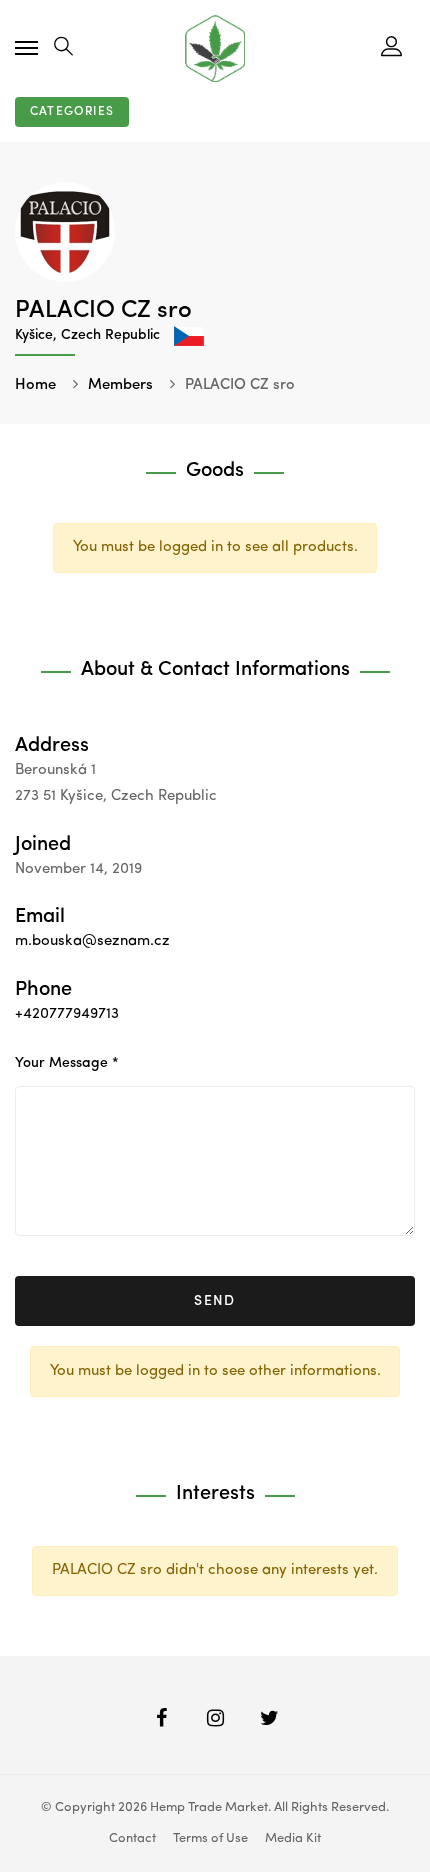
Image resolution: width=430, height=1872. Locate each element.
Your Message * (67, 1063)
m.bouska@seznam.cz (92, 941)
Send (215, 1301)
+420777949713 (67, 1014)
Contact (132, 1838)
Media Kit (293, 1838)
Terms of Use (210, 1838)
